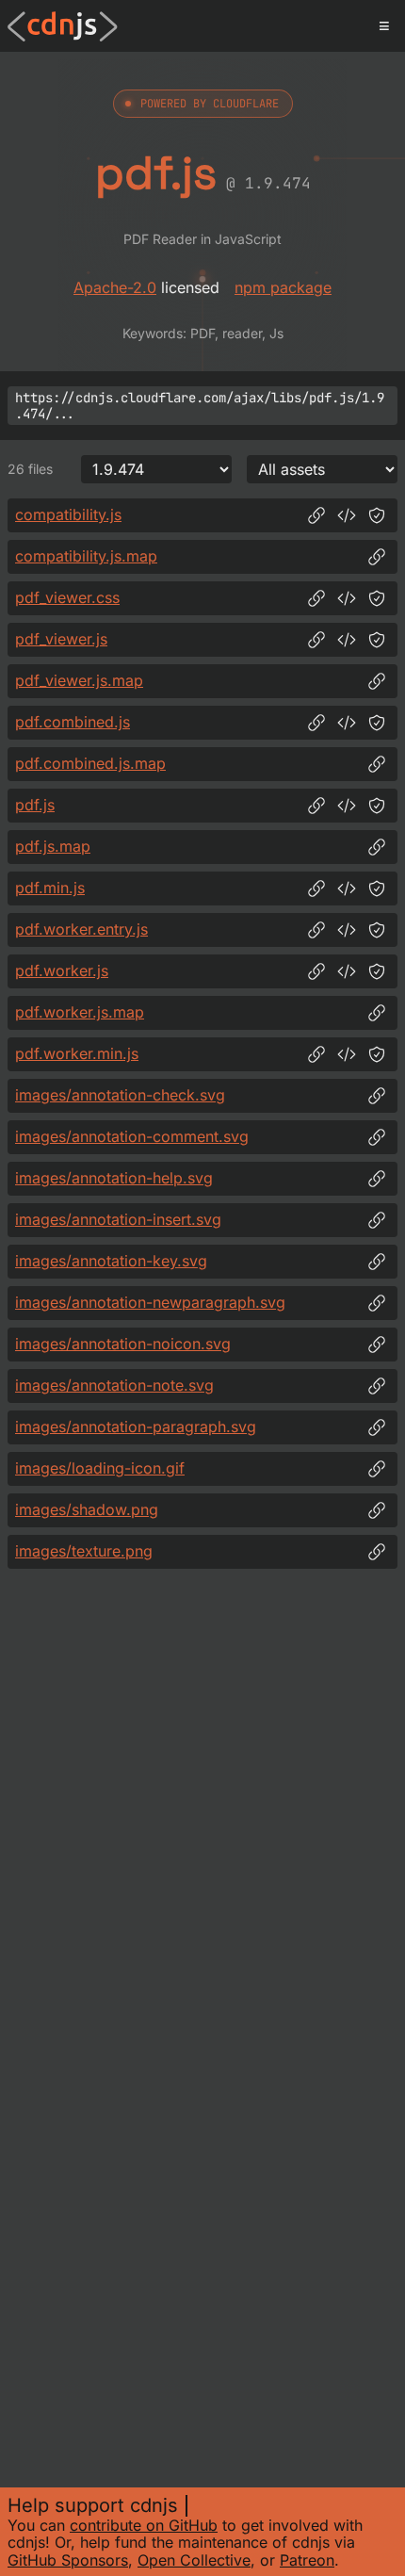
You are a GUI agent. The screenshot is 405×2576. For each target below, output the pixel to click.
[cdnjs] (63, 26)
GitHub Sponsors (68, 2560)
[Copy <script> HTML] (347, 515)
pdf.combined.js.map (90, 763)
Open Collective (194, 2560)
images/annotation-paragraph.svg (136, 1427)
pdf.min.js (50, 888)
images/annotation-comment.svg (132, 1136)
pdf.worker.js (62, 970)
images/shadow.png (87, 1509)
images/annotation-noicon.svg (123, 1344)
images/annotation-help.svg (114, 1178)
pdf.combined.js (73, 722)
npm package (283, 287)
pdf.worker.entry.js (81, 929)
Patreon (307, 2560)
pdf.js (35, 805)
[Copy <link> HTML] (347, 598)
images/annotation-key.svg (111, 1261)
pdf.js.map (53, 846)
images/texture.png (84, 1551)
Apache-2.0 (115, 287)
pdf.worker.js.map (80, 1012)
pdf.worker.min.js (77, 1053)
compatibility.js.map (86, 556)
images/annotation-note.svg (114, 1385)
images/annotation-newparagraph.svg (150, 1302)
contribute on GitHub (144, 2525)
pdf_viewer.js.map (79, 680)
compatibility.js (68, 514)
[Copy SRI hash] (377, 515)
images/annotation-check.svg (120, 1095)
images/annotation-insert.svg (118, 1219)
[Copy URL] (316, 515)
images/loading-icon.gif (100, 1468)
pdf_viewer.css (67, 597)
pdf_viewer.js (61, 639)
